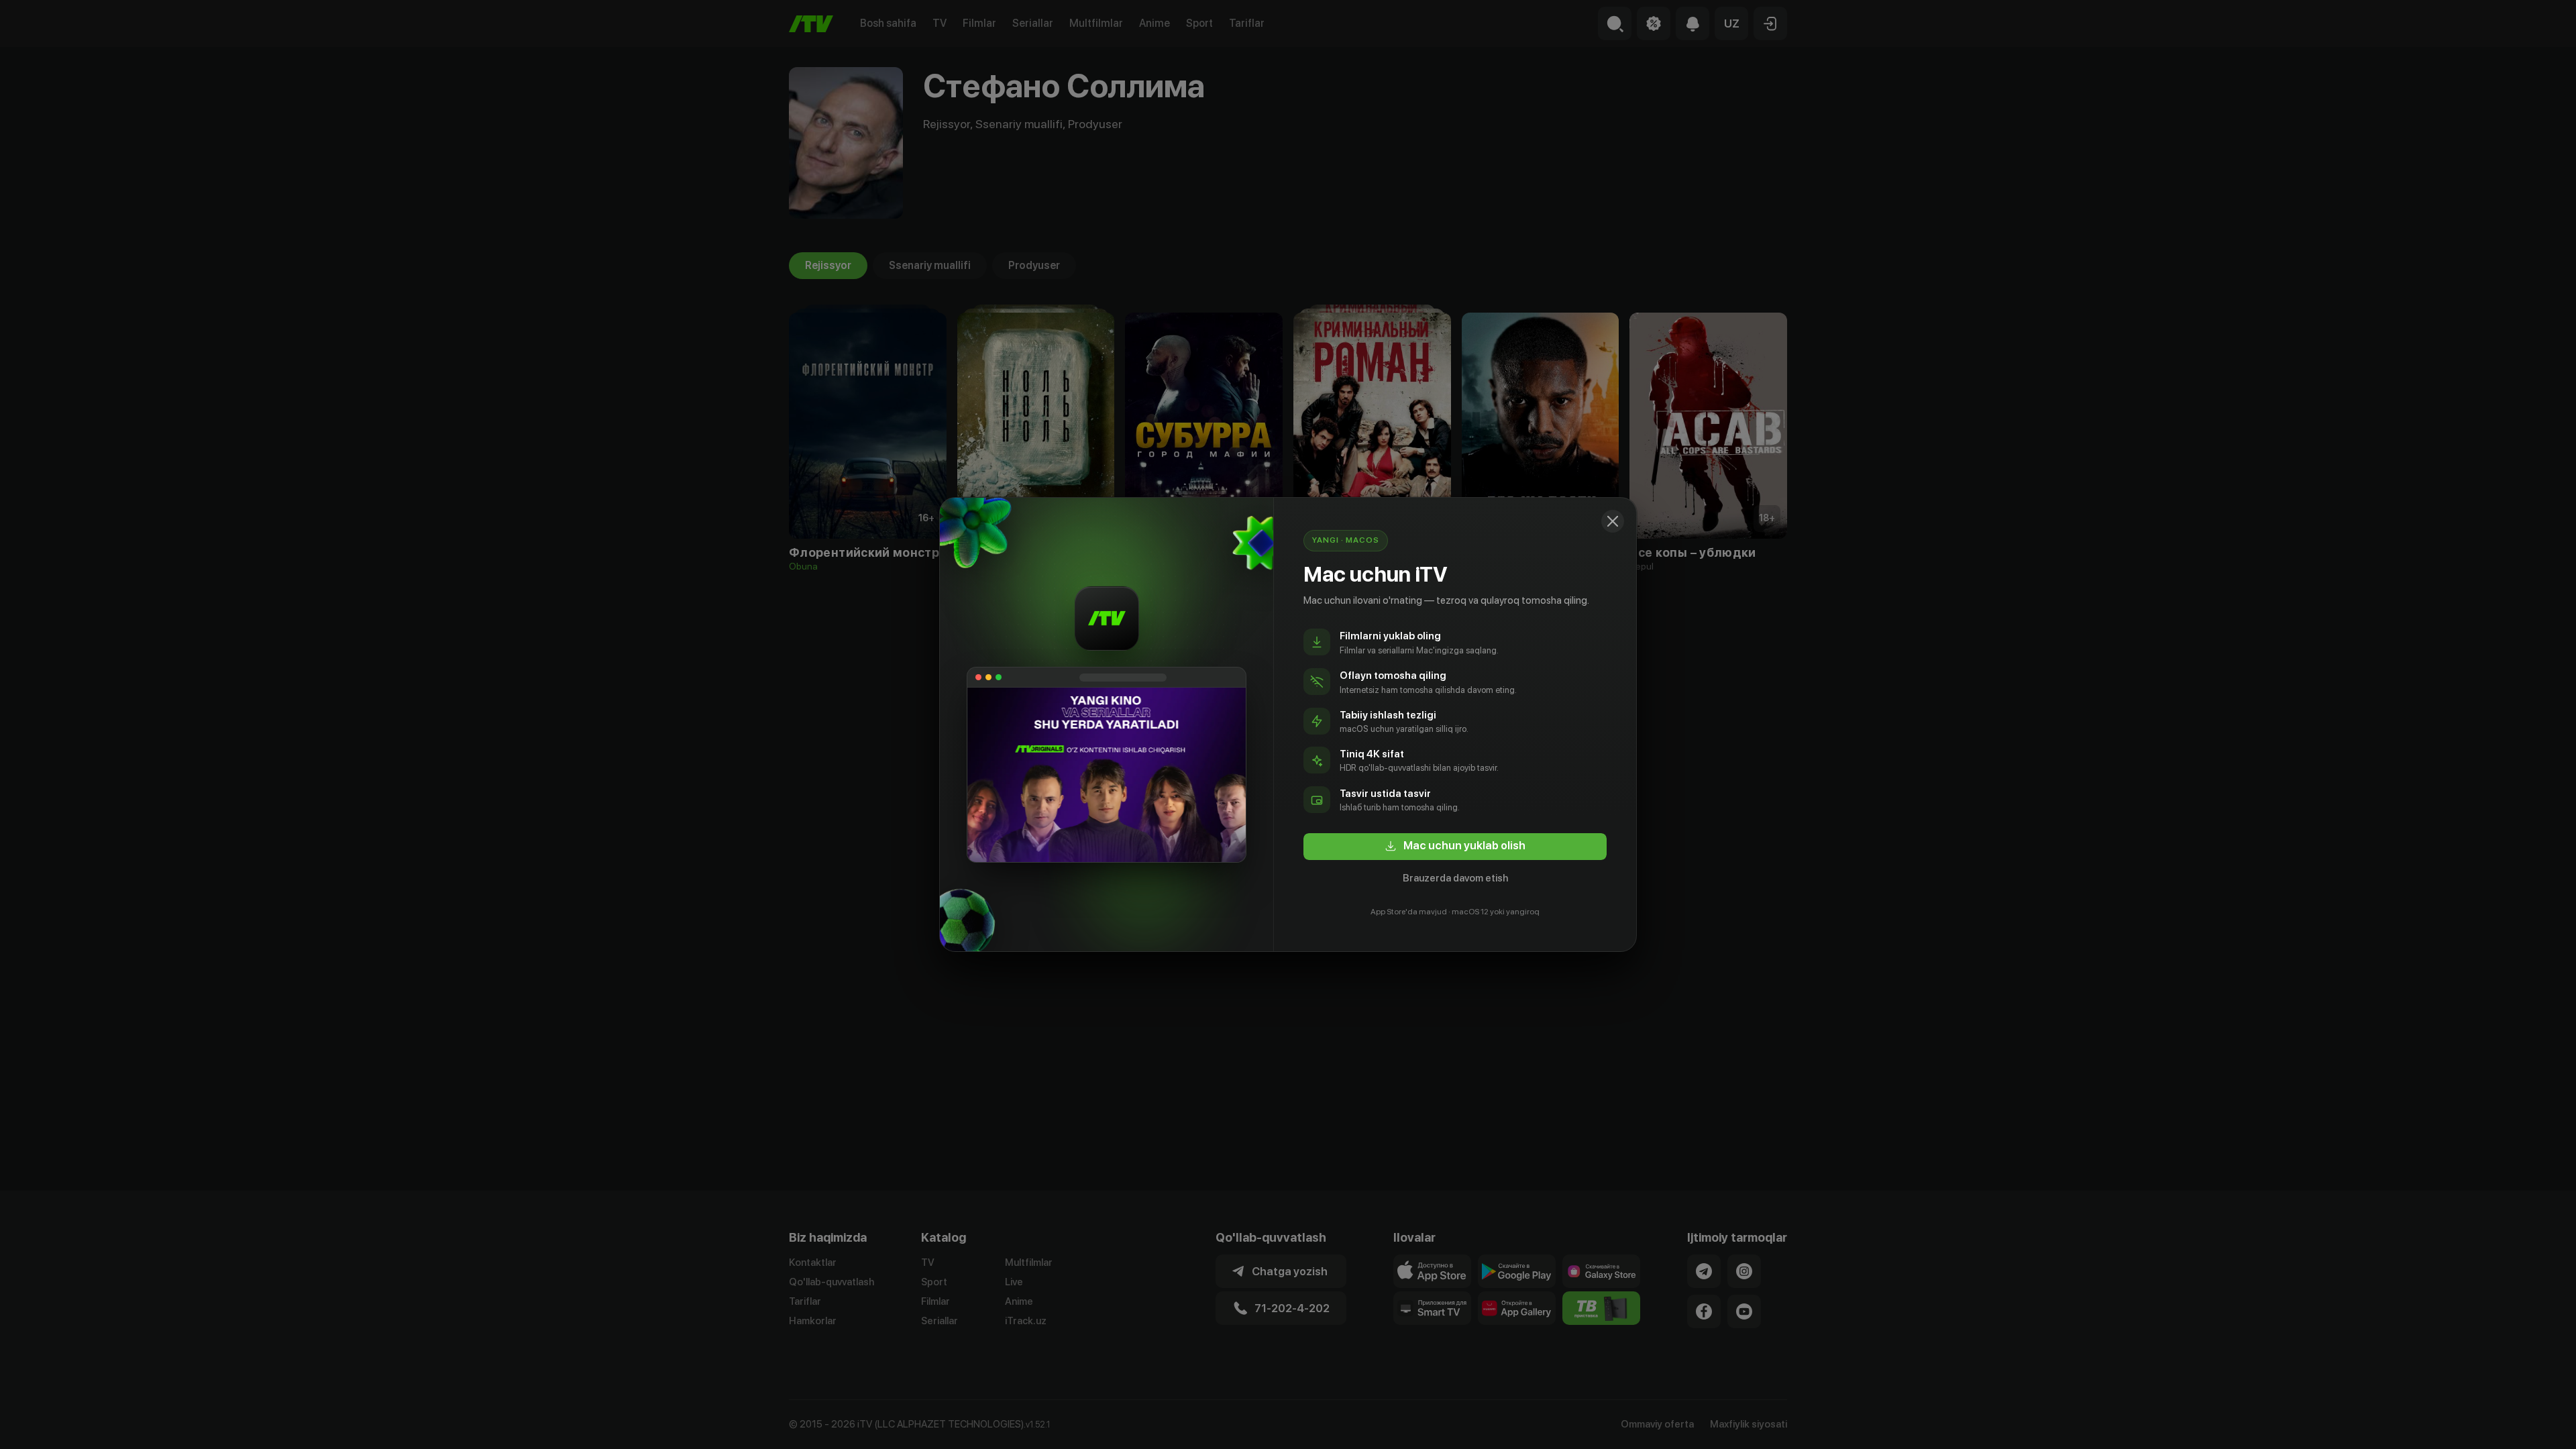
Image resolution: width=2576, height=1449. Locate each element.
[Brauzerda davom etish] (1613, 521)
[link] (1455, 847)
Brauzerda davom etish (1455, 878)
